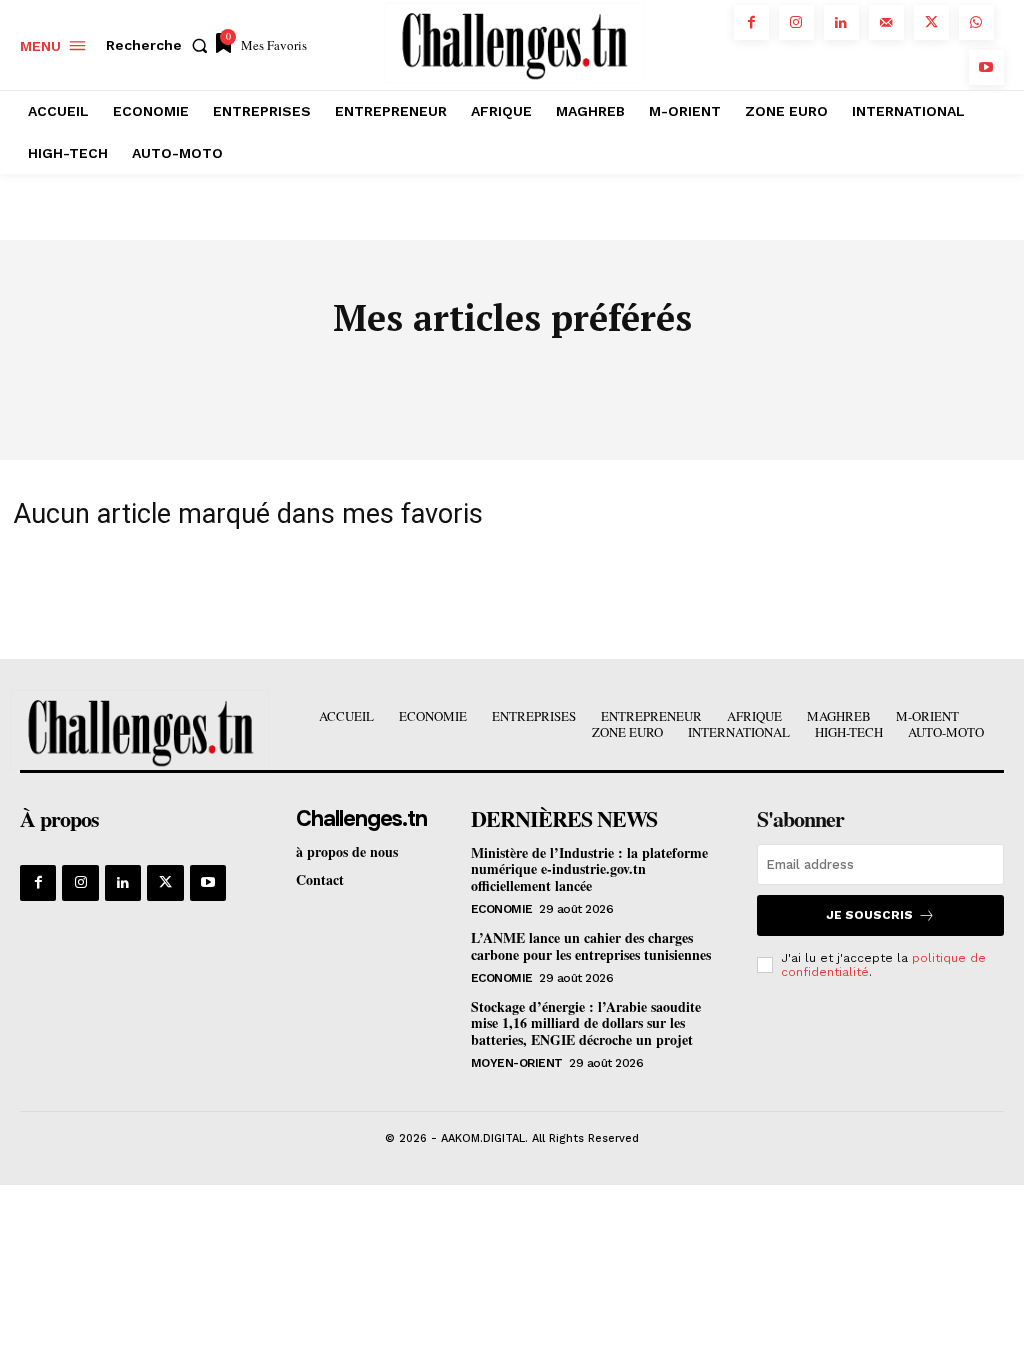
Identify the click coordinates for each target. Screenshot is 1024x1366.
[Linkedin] (841, 22)
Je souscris (869, 915)
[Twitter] (931, 22)
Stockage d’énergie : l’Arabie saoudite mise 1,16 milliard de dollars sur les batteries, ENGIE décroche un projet (586, 1023)
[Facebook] (751, 22)
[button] (161, 45)
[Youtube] (986, 67)
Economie (502, 909)
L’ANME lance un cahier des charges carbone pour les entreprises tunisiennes (591, 946)
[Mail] (886, 22)
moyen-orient (517, 1063)
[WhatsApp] (976, 22)
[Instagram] (796, 22)
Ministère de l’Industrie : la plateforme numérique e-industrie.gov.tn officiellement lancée (589, 869)
